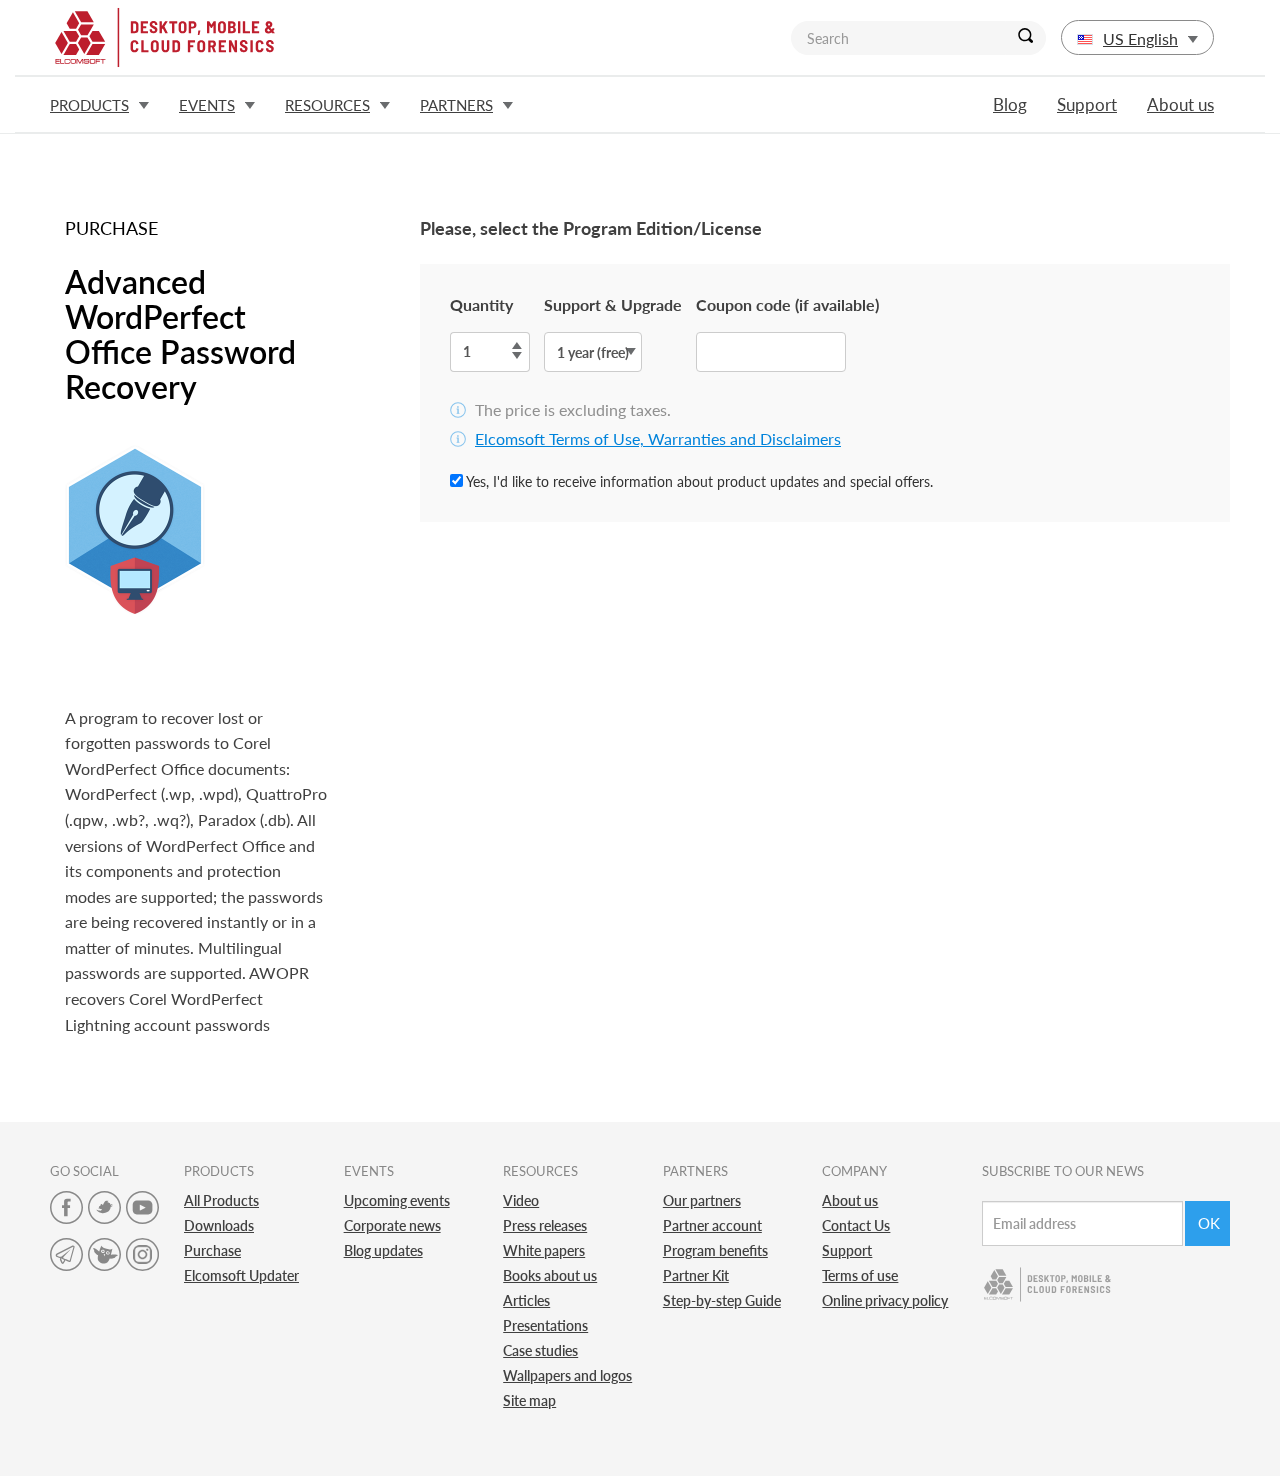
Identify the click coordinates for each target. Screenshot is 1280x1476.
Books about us (550, 1275)
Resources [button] (327, 105)
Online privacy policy (885, 1300)
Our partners (702, 1200)
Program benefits (715, 1250)
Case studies (540, 1350)
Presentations (545, 1325)
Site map (529, 1400)
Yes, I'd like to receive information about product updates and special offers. (698, 481)
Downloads (219, 1225)
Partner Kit (696, 1275)
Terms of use (860, 1275)
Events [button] (207, 105)
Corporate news (392, 1225)
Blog (1010, 104)
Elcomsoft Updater (241, 1275)
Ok (1209, 1223)
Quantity (481, 304)
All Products (221, 1200)
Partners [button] (456, 105)
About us (1180, 104)
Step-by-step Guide (722, 1300)
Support (1087, 104)
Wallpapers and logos (567, 1375)
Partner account (712, 1225)
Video (521, 1200)
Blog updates (383, 1250)
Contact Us (856, 1225)
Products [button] (89, 105)
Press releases (545, 1225)
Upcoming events (397, 1200)
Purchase (212, 1250)
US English (1140, 38)
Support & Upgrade (613, 304)
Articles (526, 1300)
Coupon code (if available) (787, 304)
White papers (544, 1250)
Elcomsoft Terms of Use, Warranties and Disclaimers (658, 438)
